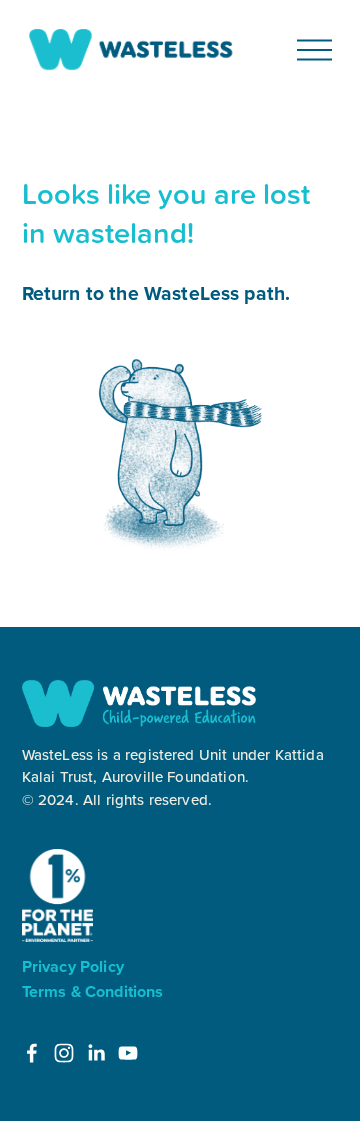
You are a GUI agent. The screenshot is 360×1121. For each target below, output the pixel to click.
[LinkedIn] (96, 1053)
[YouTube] (128, 1053)
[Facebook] (32, 1053)
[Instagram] (64, 1053)
